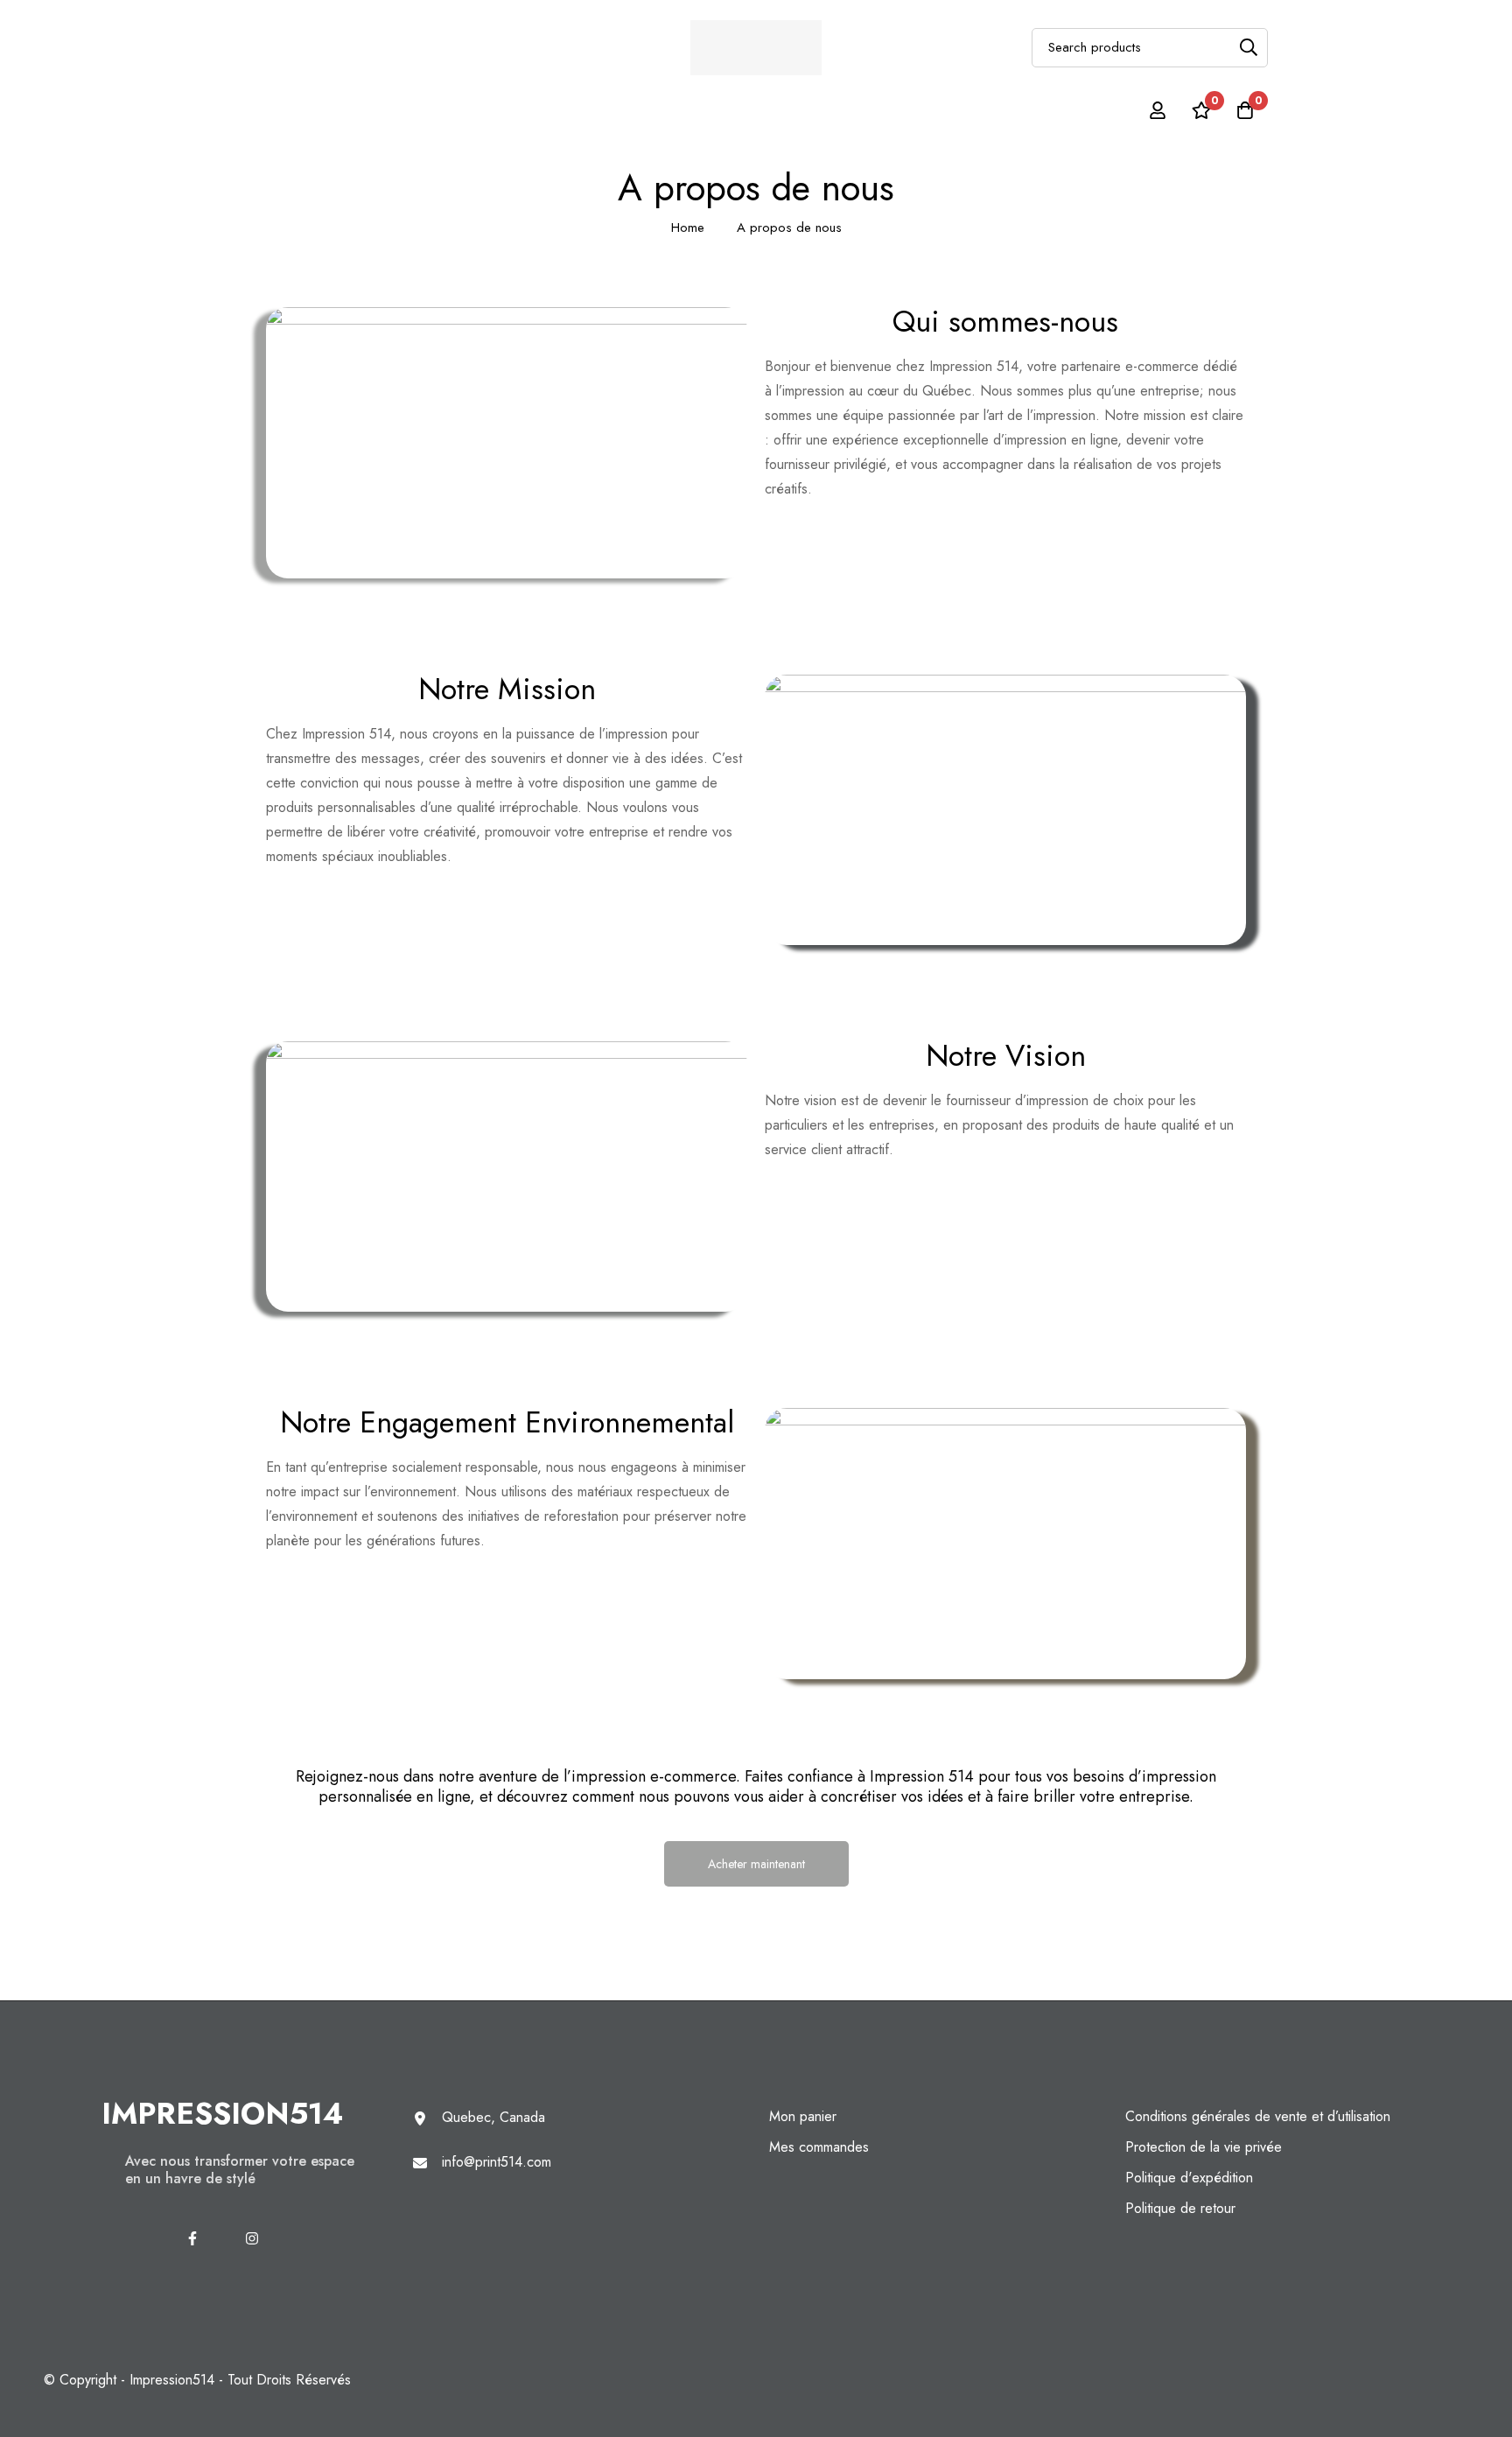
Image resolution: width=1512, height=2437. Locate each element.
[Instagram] (252, 2238)
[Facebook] (192, 2238)
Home (688, 228)
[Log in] (1158, 110)
